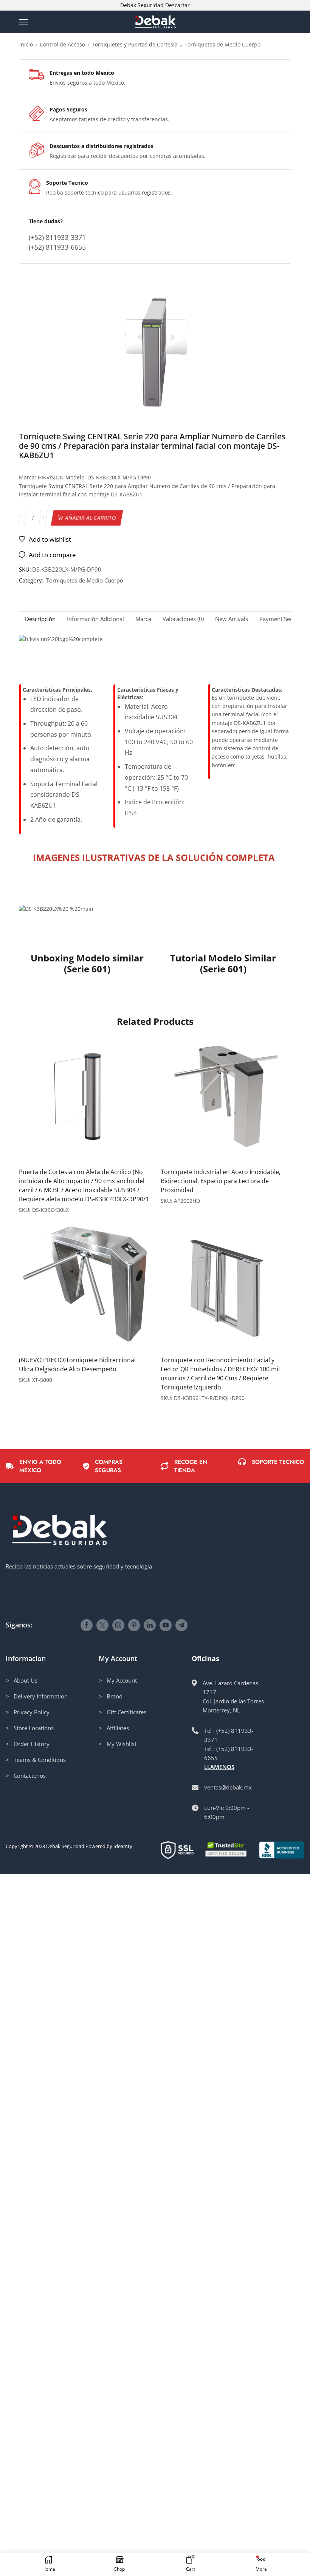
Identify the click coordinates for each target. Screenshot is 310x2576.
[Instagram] (118, 1625)
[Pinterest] (134, 1625)
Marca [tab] (143, 619)
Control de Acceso (62, 44)
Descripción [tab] (40, 619)
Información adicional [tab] (95, 619)
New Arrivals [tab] (232, 619)
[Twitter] (102, 1625)
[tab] (40, 619)
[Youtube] (166, 1625)
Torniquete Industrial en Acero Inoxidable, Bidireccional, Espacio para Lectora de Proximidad (221, 1181)
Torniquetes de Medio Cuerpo (222, 44)
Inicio (26, 44)
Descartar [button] (177, 5)
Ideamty (123, 1846)
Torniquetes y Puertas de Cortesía (135, 44)
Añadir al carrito (91, 518)
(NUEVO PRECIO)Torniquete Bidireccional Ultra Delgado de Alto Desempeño (77, 1364)
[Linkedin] (150, 1625)
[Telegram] (181, 1625)
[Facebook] (87, 1625)
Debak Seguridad (65, 1846)
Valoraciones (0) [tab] (183, 619)
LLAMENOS (219, 1767)
